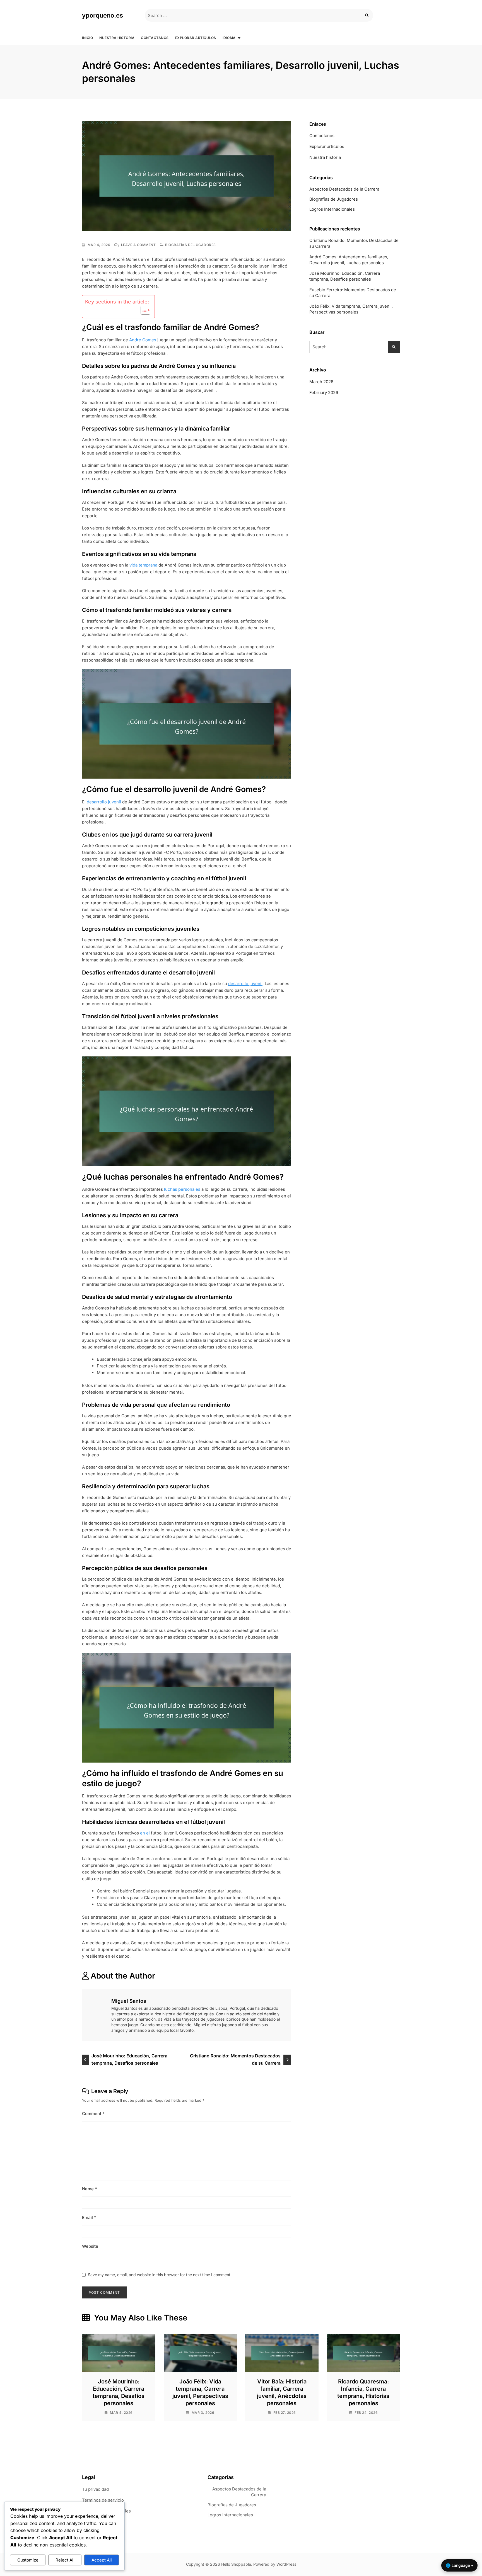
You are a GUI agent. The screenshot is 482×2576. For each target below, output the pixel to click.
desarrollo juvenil (104, 802)
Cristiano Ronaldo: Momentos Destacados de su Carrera (235, 2059)
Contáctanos (155, 38)
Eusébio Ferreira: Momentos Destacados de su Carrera (353, 293)
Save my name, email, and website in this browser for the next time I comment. (160, 2275)
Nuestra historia (117, 38)
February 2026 (324, 393)
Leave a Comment (138, 245)
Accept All (102, 2560)
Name (90, 2189)
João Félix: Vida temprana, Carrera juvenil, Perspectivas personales (351, 309)
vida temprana (143, 565)
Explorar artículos (196, 38)
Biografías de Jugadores (191, 245)
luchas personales (182, 1189)
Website (90, 2246)
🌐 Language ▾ (459, 2565)
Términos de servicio (103, 2500)
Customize (28, 2560)
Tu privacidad (95, 2489)
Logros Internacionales (332, 209)
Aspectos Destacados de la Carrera (344, 189)
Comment (93, 2114)
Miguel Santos (129, 2001)
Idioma (229, 38)
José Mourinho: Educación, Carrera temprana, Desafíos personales (129, 2059)
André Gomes (143, 340)
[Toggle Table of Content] (143, 310)
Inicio (87, 38)
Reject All (65, 2560)
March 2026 (321, 382)
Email (89, 2217)
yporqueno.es (103, 15)
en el (145, 1833)
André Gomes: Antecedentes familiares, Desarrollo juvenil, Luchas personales (349, 260)
